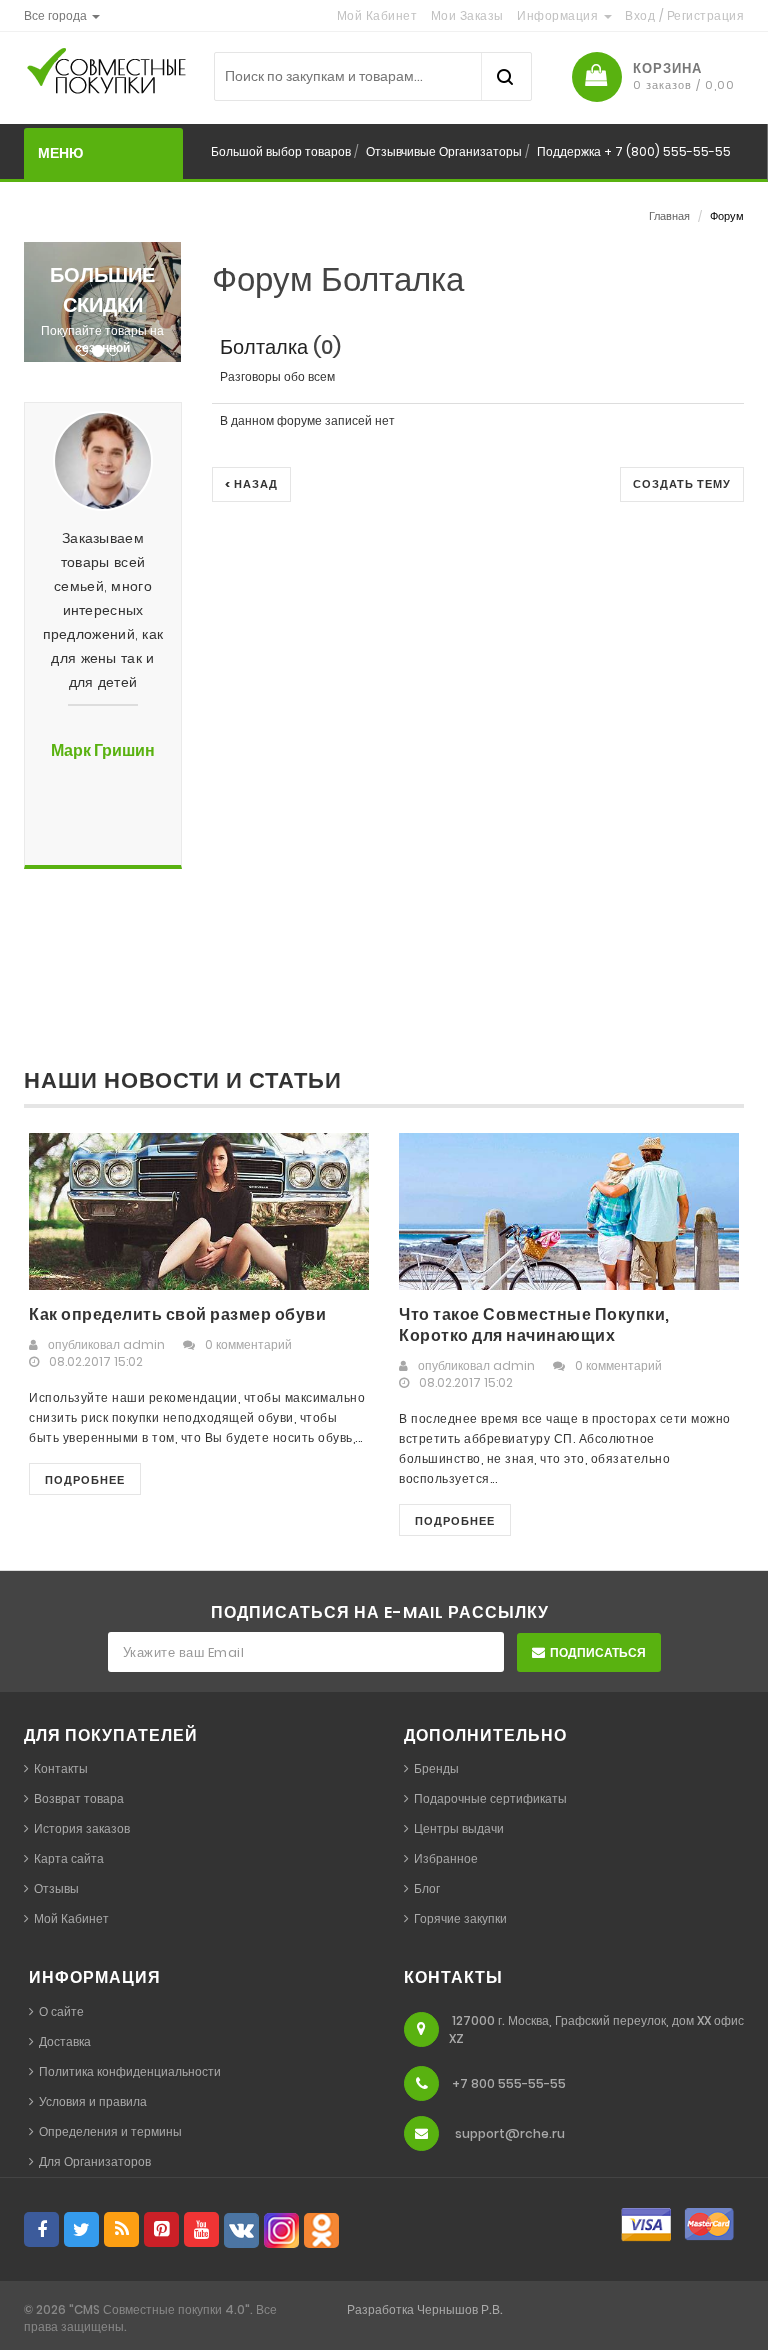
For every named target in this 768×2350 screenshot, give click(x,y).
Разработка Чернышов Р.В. (425, 2309)
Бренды (436, 1768)
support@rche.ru (510, 2133)
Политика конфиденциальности (130, 2071)
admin (144, 1344)
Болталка (264, 347)
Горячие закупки (460, 1918)
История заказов (82, 1828)
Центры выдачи (459, 1828)
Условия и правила (93, 2101)
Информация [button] (559, 15)
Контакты (61, 1768)
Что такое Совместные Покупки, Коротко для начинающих (534, 1325)
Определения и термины (110, 2131)
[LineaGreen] (139, 76)
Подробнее (85, 1480)
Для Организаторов (95, 2161)
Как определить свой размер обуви (177, 1314)
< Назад (251, 484)
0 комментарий (248, 1344)
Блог (427, 1888)
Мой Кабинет (71, 1918)
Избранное (446, 1858)
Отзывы (56, 1888)
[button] (62, 15)
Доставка (65, 2041)
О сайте (61, 2011)
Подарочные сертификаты (490, 1798)
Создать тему (682, 484)
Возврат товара (79, 1798)
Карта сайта (69, 1858)
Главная (669, 216)
